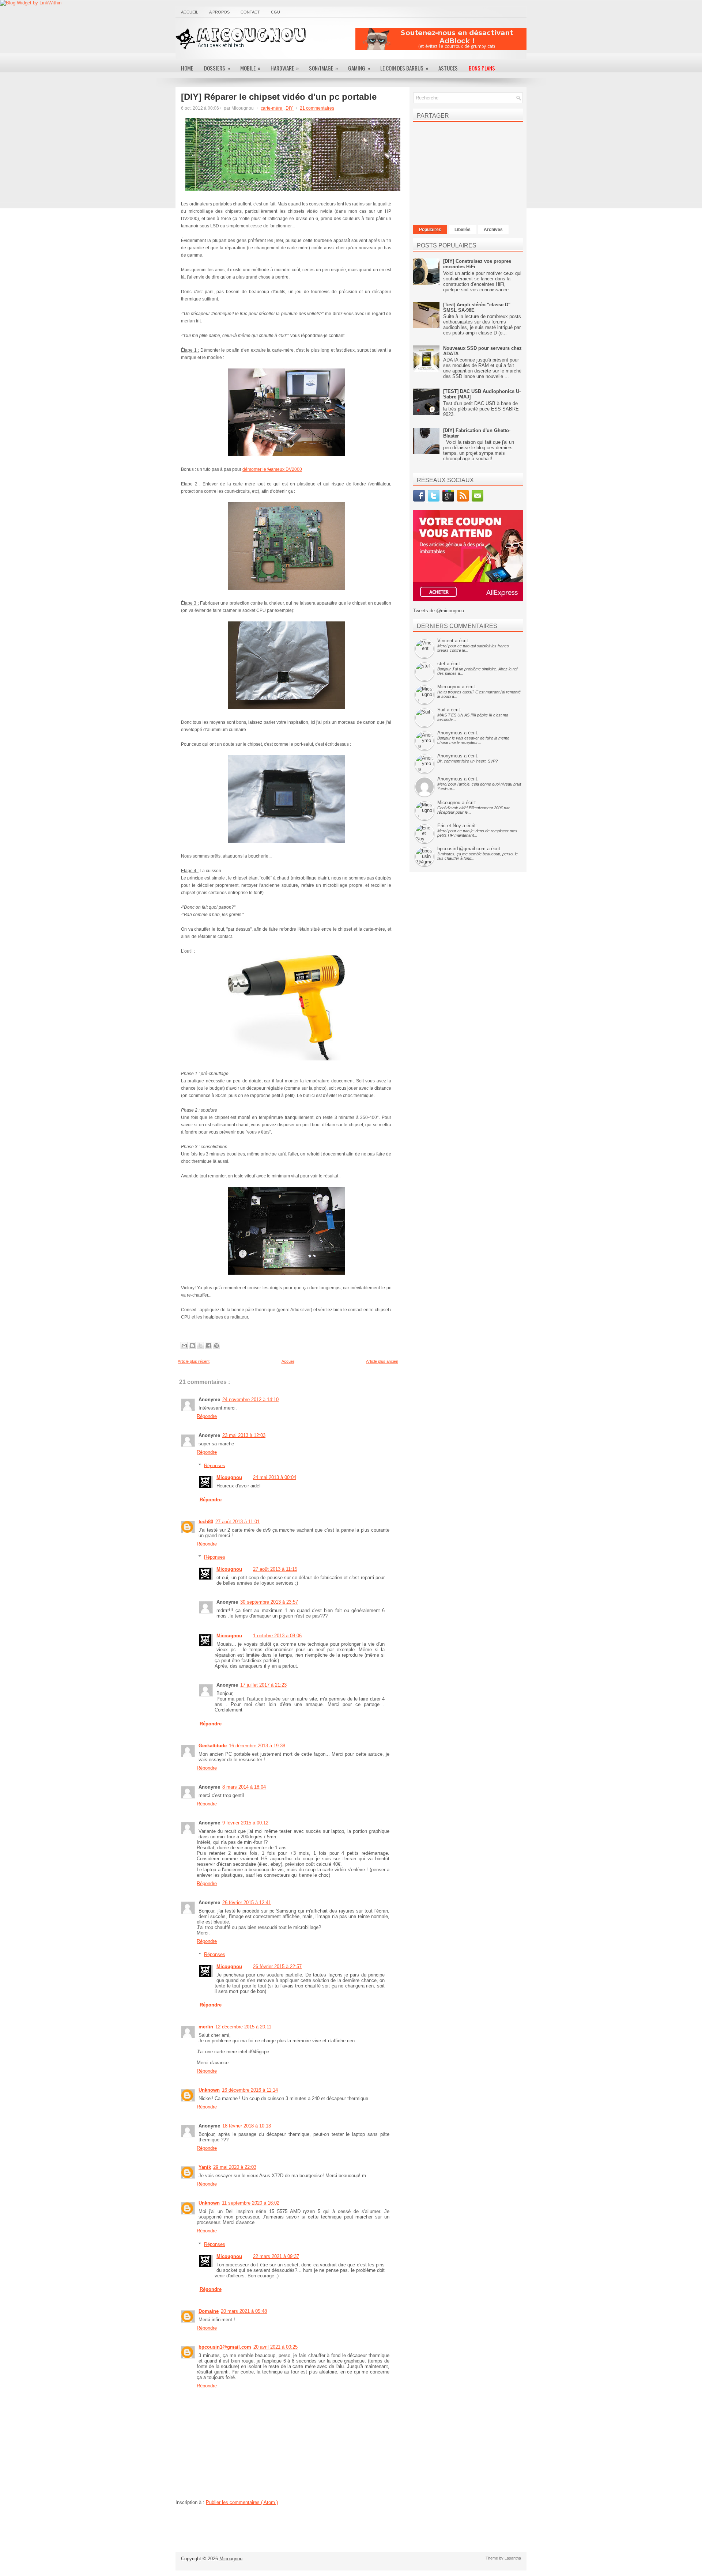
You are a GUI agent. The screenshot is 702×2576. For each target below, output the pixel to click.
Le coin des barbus (404, 68)
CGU (275, 12)
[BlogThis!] (192, 1346)
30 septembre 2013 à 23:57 (269, 1602)
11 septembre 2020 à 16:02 (251, 2203)
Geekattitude (213, 1746)
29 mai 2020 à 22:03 (235, 2167)
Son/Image (323, 68)
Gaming (359, 68)
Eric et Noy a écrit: (457, 826)
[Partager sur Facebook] (208, 1346)
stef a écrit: (449, 664)
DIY (290, 108)
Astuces (448, 68)
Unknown (209, 2090)
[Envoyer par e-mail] (184, 1346)
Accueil (190, 12)
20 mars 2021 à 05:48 (244, 2311)
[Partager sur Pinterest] (216, 1346)
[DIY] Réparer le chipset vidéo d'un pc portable (279, 97)
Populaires (430, 230)
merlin (206, 2027)
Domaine (209, 2311)
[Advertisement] (441, 39)
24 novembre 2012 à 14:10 (250, 1399)
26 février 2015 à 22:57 (277, 1966)
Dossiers (217, 68)
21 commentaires (317, 108)
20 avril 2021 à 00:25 (275, 2347)
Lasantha (513, 2558)
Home (187, 68)
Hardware (285, 68)
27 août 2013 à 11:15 (275, 1569)
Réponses (215, 1465)
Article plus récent (194, 1361)
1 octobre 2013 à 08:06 (277, 1636)
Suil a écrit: (449, 710)
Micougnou (229, 1477)
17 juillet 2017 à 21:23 (263, 1685)
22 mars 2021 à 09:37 (276, 2256)
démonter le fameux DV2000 (272, 469)
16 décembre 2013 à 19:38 (257, 1746)
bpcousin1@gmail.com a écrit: (469, 849)
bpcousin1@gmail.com (225, 2347)
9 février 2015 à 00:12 (245, 1823)
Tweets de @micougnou (439, 611)
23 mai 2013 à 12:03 (244, 1435)
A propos (219, 12)
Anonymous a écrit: (458, 733)
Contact (250, 12)
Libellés (463, 230)
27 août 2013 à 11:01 (237, 1522)
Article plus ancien (382, 1361)
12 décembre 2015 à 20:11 (243, 2027)
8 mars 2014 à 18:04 (244, 1787)
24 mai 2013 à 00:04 (275, 1477)
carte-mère (272, 108)
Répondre (207, 1416)
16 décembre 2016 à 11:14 (250, 2090)
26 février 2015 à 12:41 (247, 1902)
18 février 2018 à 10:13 (247, 2126)
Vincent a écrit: (453, 641)
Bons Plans (482, 68)
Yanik (205, 2167)
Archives (493, 230)
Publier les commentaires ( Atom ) (242, 2502)
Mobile (250, 68)
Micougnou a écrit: (457, 687)
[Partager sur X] (200, 1346)
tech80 (206, 1522)
